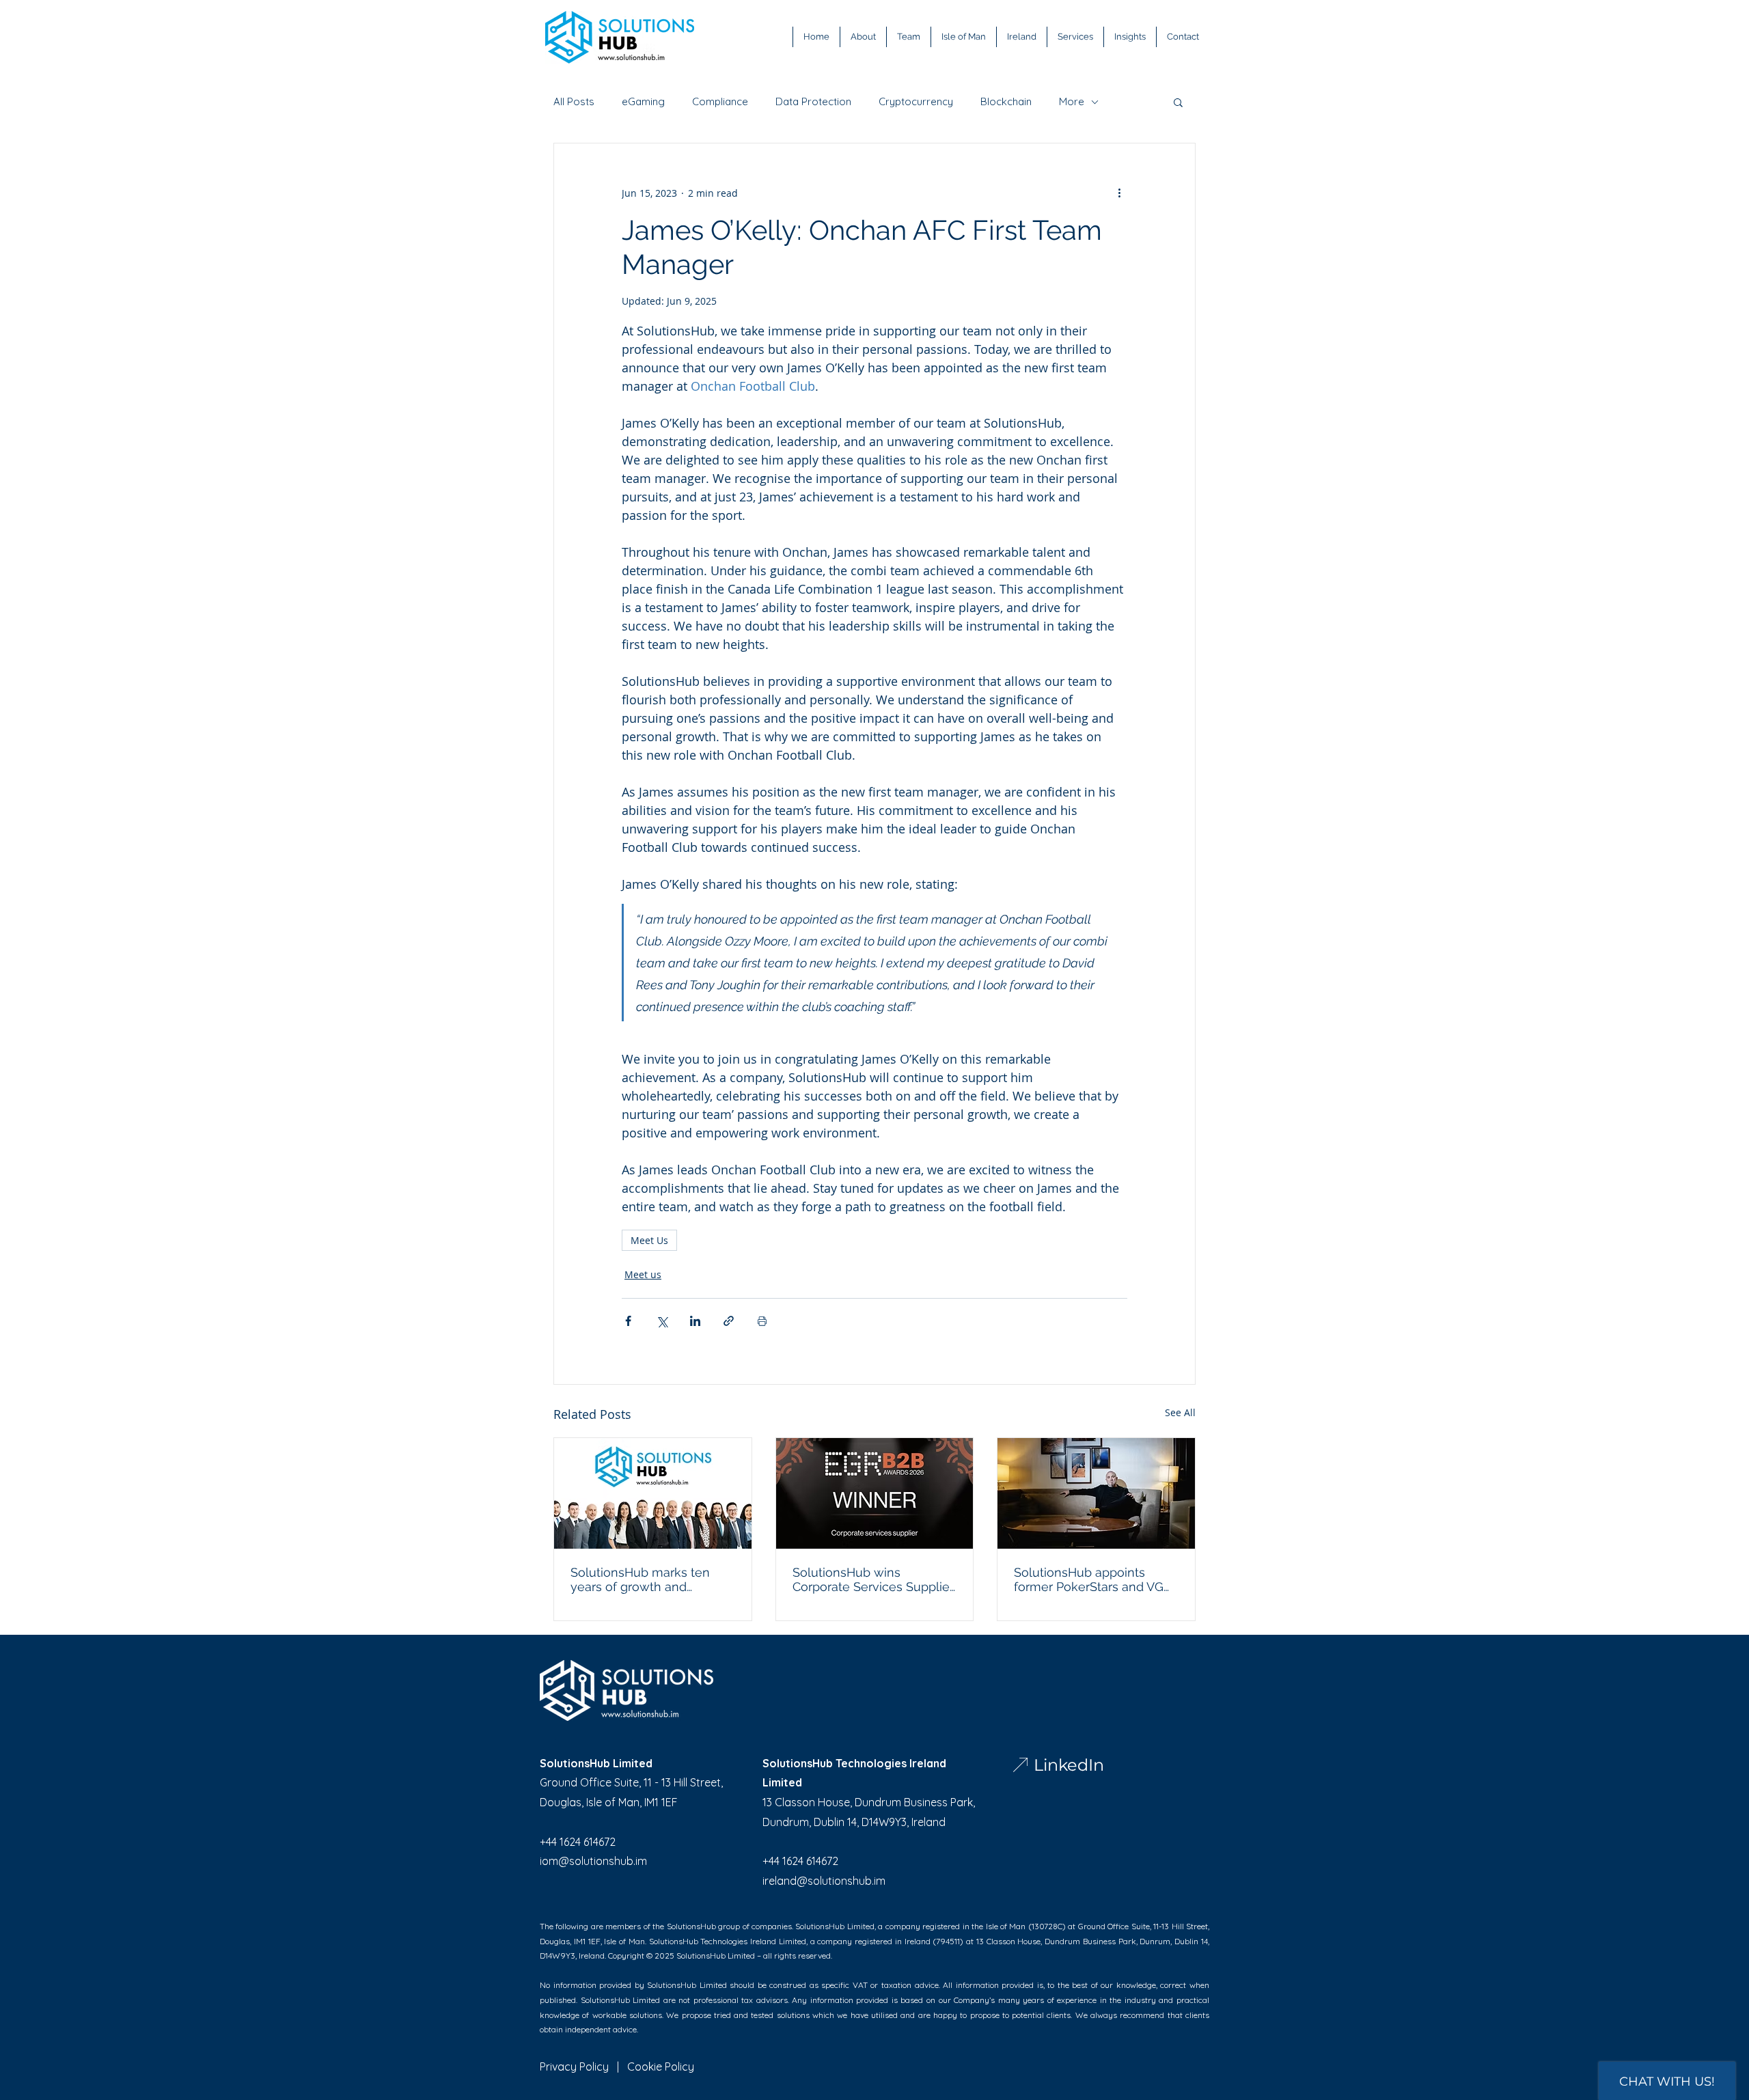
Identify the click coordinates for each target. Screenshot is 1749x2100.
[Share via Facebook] (628, 1321)
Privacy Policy (574, 2067)
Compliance (720, 102)
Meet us (643, 1274)
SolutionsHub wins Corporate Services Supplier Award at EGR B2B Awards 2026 (873, 1579)
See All (1180, 1412)
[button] (1178, 102)
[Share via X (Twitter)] (662, 1321)
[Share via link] (729, 1321)
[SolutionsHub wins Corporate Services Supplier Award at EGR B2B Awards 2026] (875, 1493)
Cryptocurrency (916, 102)
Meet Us (649, 1240)
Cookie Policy (661, 2067)
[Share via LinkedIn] (695, 1321)
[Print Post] (762, 1321)
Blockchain (1006, 102)
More (1072, 102)
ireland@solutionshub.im (824, 1881)
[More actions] (1119, 193)
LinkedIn (1069, 1765)
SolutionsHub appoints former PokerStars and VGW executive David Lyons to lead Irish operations (1095, 1579)
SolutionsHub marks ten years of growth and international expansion (640, 1579)
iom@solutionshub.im (593, 1861)
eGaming (643, 102)
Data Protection (813, 102)
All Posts (574, 102)
